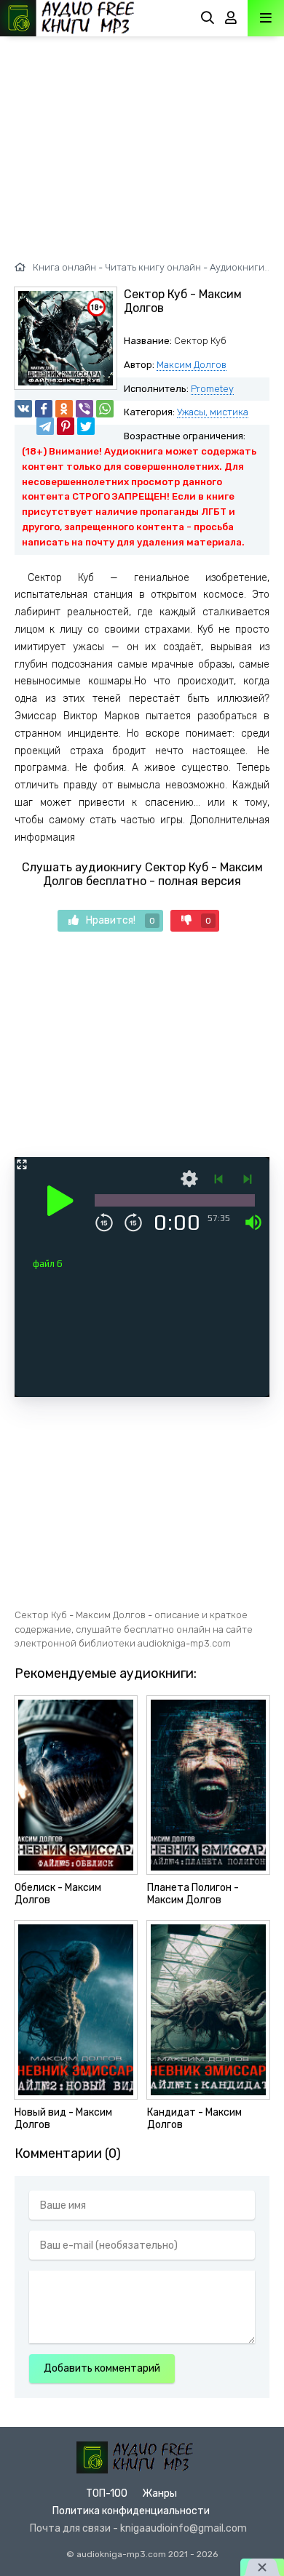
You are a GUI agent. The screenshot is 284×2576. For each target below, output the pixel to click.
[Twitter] (86, 426)
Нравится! (121, 920)
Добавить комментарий (102, 2368)
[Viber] (84, 409)
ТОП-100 (107, 2493)
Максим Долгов (192, 365)
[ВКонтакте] (23, 409)
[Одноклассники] (64, 409)
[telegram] (45, 426)
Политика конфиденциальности (131, 2511)
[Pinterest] (66, 426)
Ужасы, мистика (213, 412)
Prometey (212, 389)
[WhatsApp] (105, 409)
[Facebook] (44, 409)
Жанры (159, 2493)
